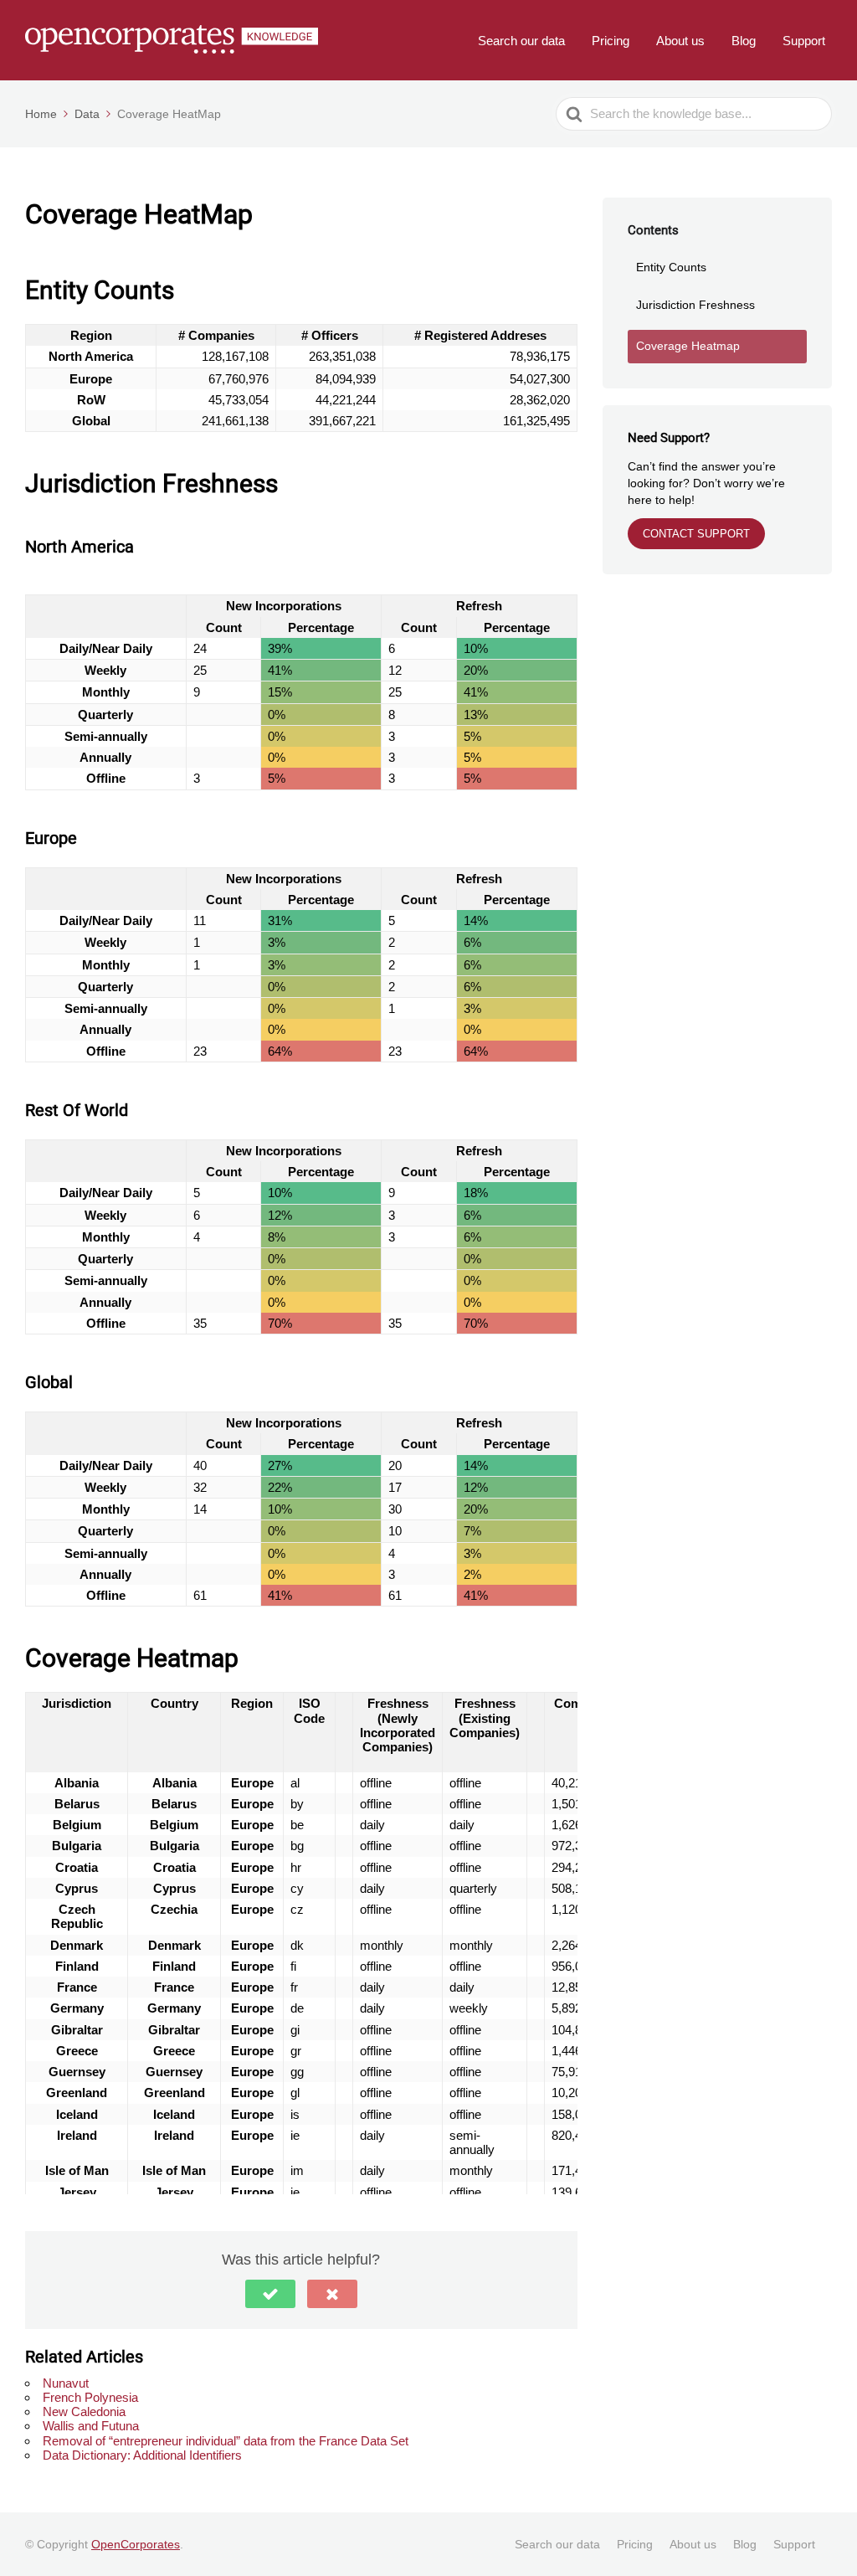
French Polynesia (90, 2397)
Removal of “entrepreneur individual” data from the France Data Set (226, 2441)
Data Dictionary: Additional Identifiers (142, 2455)
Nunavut (66, 2383)
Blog (744, 41)
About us (680, 41)
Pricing (611, 41)
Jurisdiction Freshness (695, 305)
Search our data (521, 41)
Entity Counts (671, 267)
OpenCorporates (136, 2544)
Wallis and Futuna (91, 2426)
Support (804, 41)
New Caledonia (84, 2411)
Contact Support (696, 534)
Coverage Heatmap (688, 346)
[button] (270, 2294)
